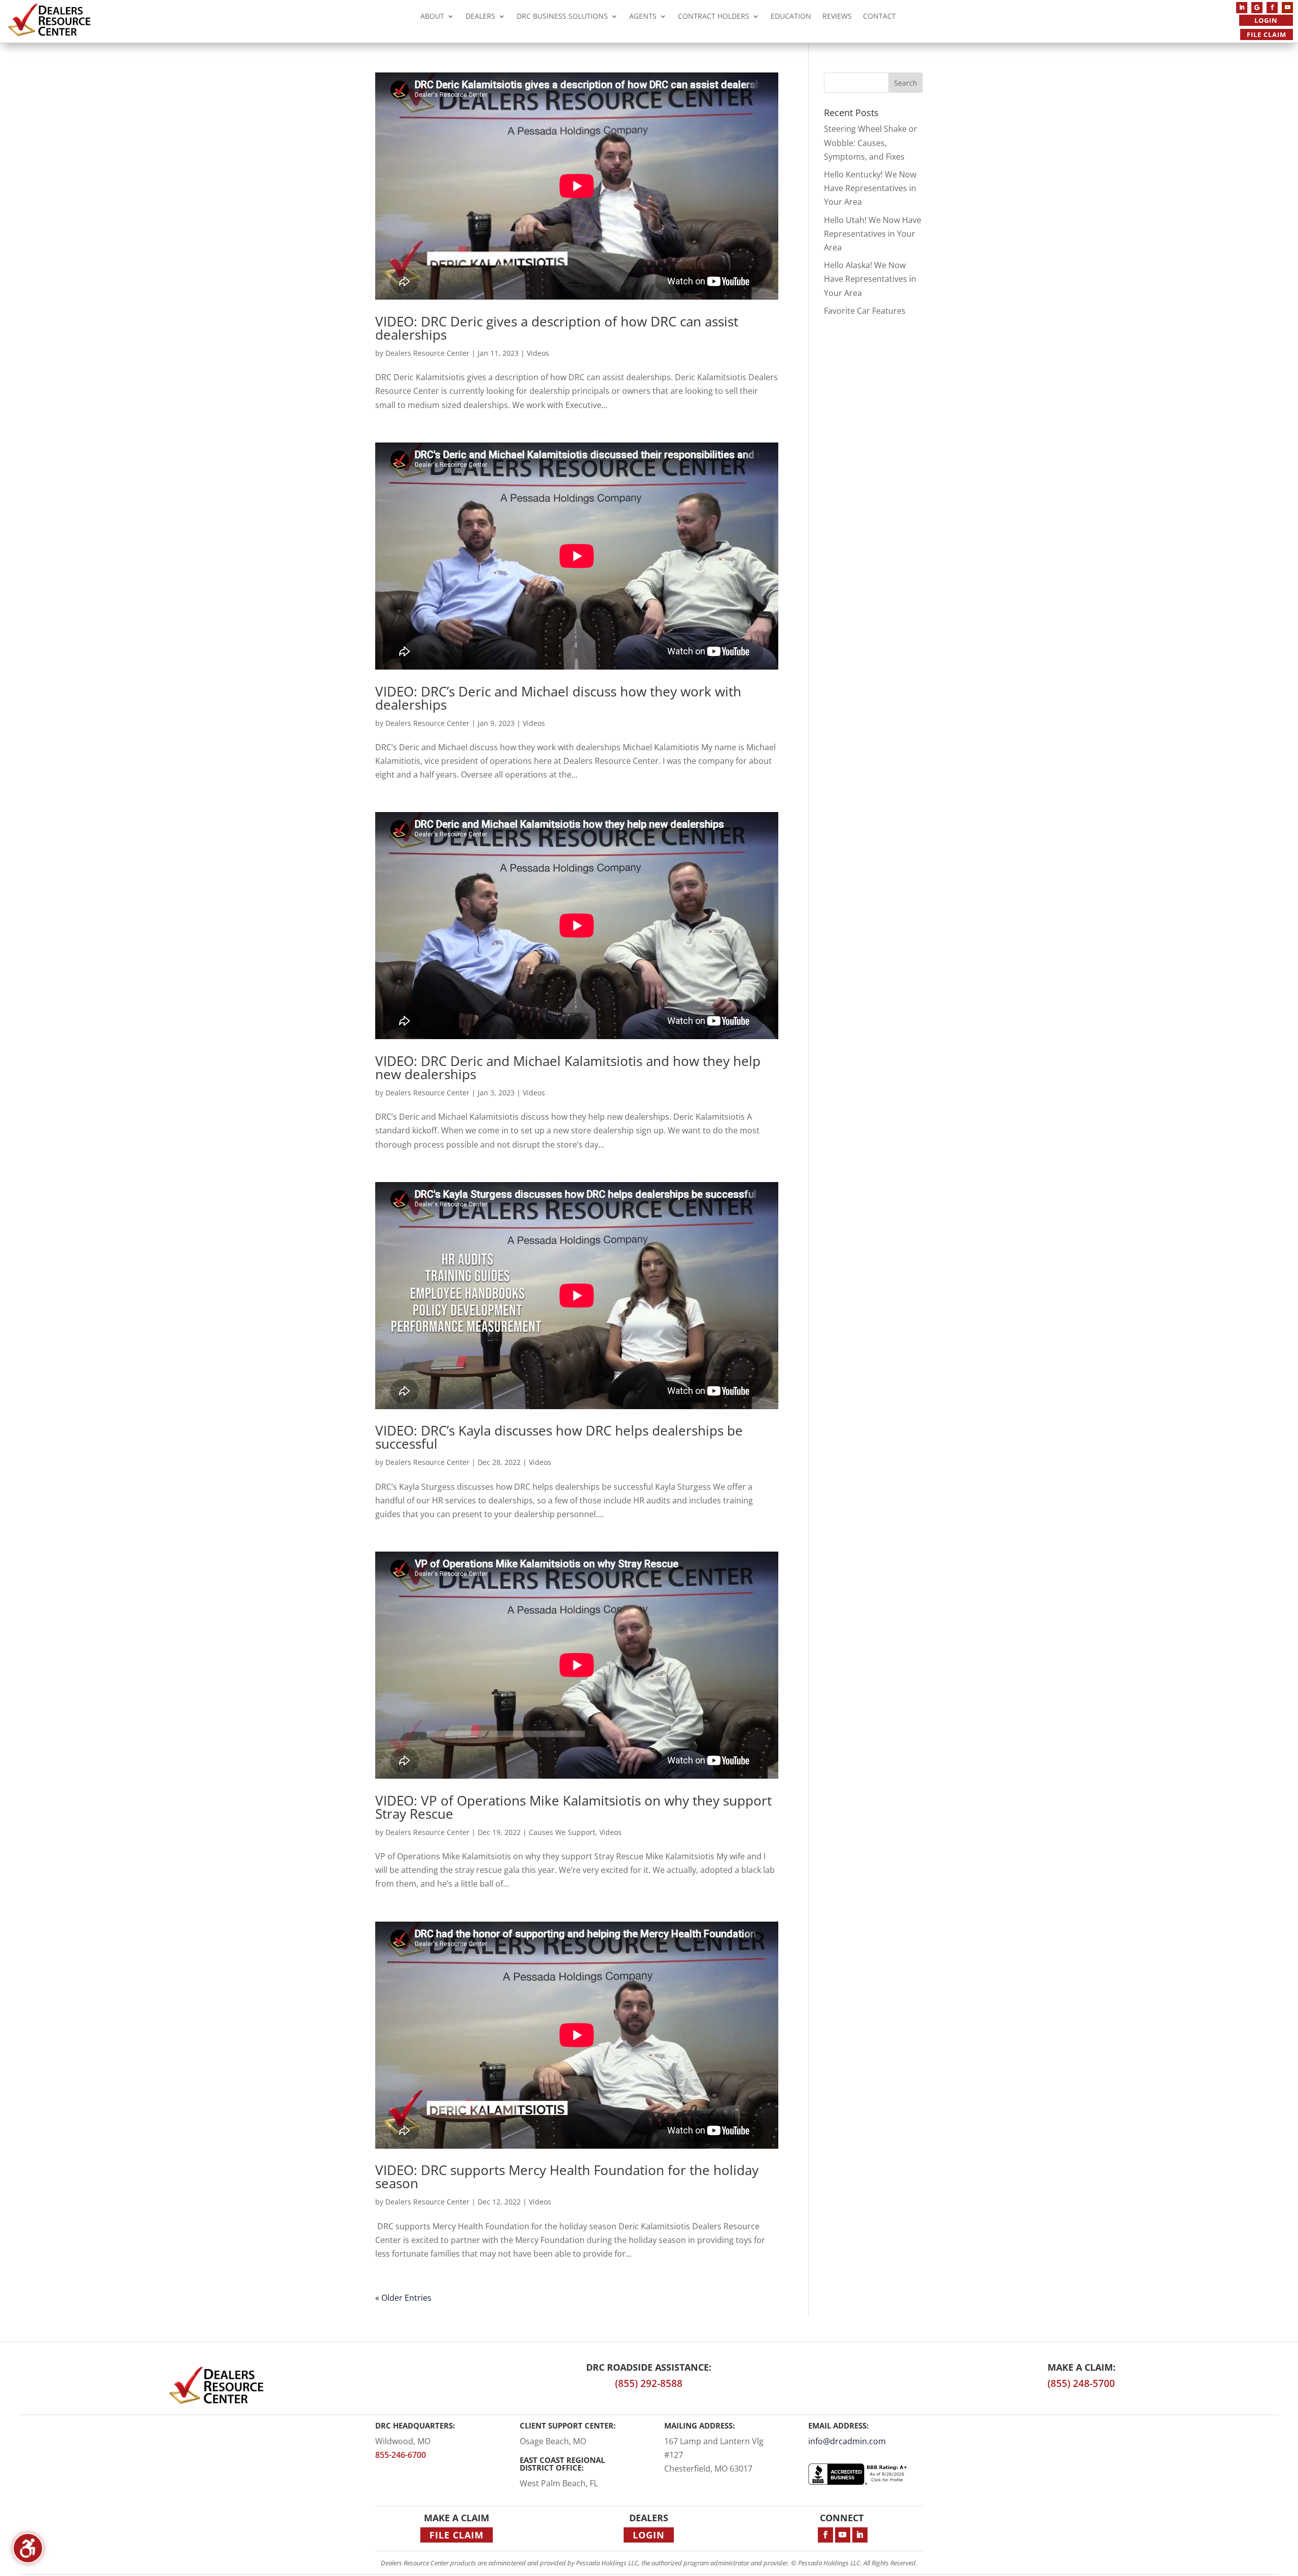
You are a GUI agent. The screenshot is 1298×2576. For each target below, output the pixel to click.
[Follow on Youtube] (1287, 8)
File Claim (1267, 34)
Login (1266, 20)
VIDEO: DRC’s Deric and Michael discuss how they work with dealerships (558, 698)
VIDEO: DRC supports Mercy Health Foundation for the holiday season (567, 2177)
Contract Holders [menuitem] (714, 17)
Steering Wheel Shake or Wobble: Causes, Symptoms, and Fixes (871, 142)
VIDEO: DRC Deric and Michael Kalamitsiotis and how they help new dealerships (568, 1068)
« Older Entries (403, 2298)
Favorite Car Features (865, 311)
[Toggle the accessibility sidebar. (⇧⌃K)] (28, 2548)
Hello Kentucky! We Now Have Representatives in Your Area (870, 188)
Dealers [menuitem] (480, 17)
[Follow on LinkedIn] (1242, 8)
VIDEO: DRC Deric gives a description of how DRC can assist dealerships (557, 328)
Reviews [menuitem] (837, 17)
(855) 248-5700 (1081, 2383)
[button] (906, 83)
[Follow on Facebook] (1272, 8)
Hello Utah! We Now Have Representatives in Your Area (873, 234)
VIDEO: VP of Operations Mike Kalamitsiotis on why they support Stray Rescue (573, 1807)
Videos (538, 353)
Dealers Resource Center (427, 353)
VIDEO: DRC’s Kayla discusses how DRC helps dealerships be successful (559, 1437)
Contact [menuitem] (879, 17)
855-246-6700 (401, 2455)
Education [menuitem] (791, 17)
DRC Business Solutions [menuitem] (562, 17)
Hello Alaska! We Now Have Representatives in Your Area (870, 279)
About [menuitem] (432, 17)
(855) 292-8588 (649, 2383)
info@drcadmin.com (847, 2441)
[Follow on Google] (1257, 8)
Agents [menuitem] (643, 17)
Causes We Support (562, 1832)
